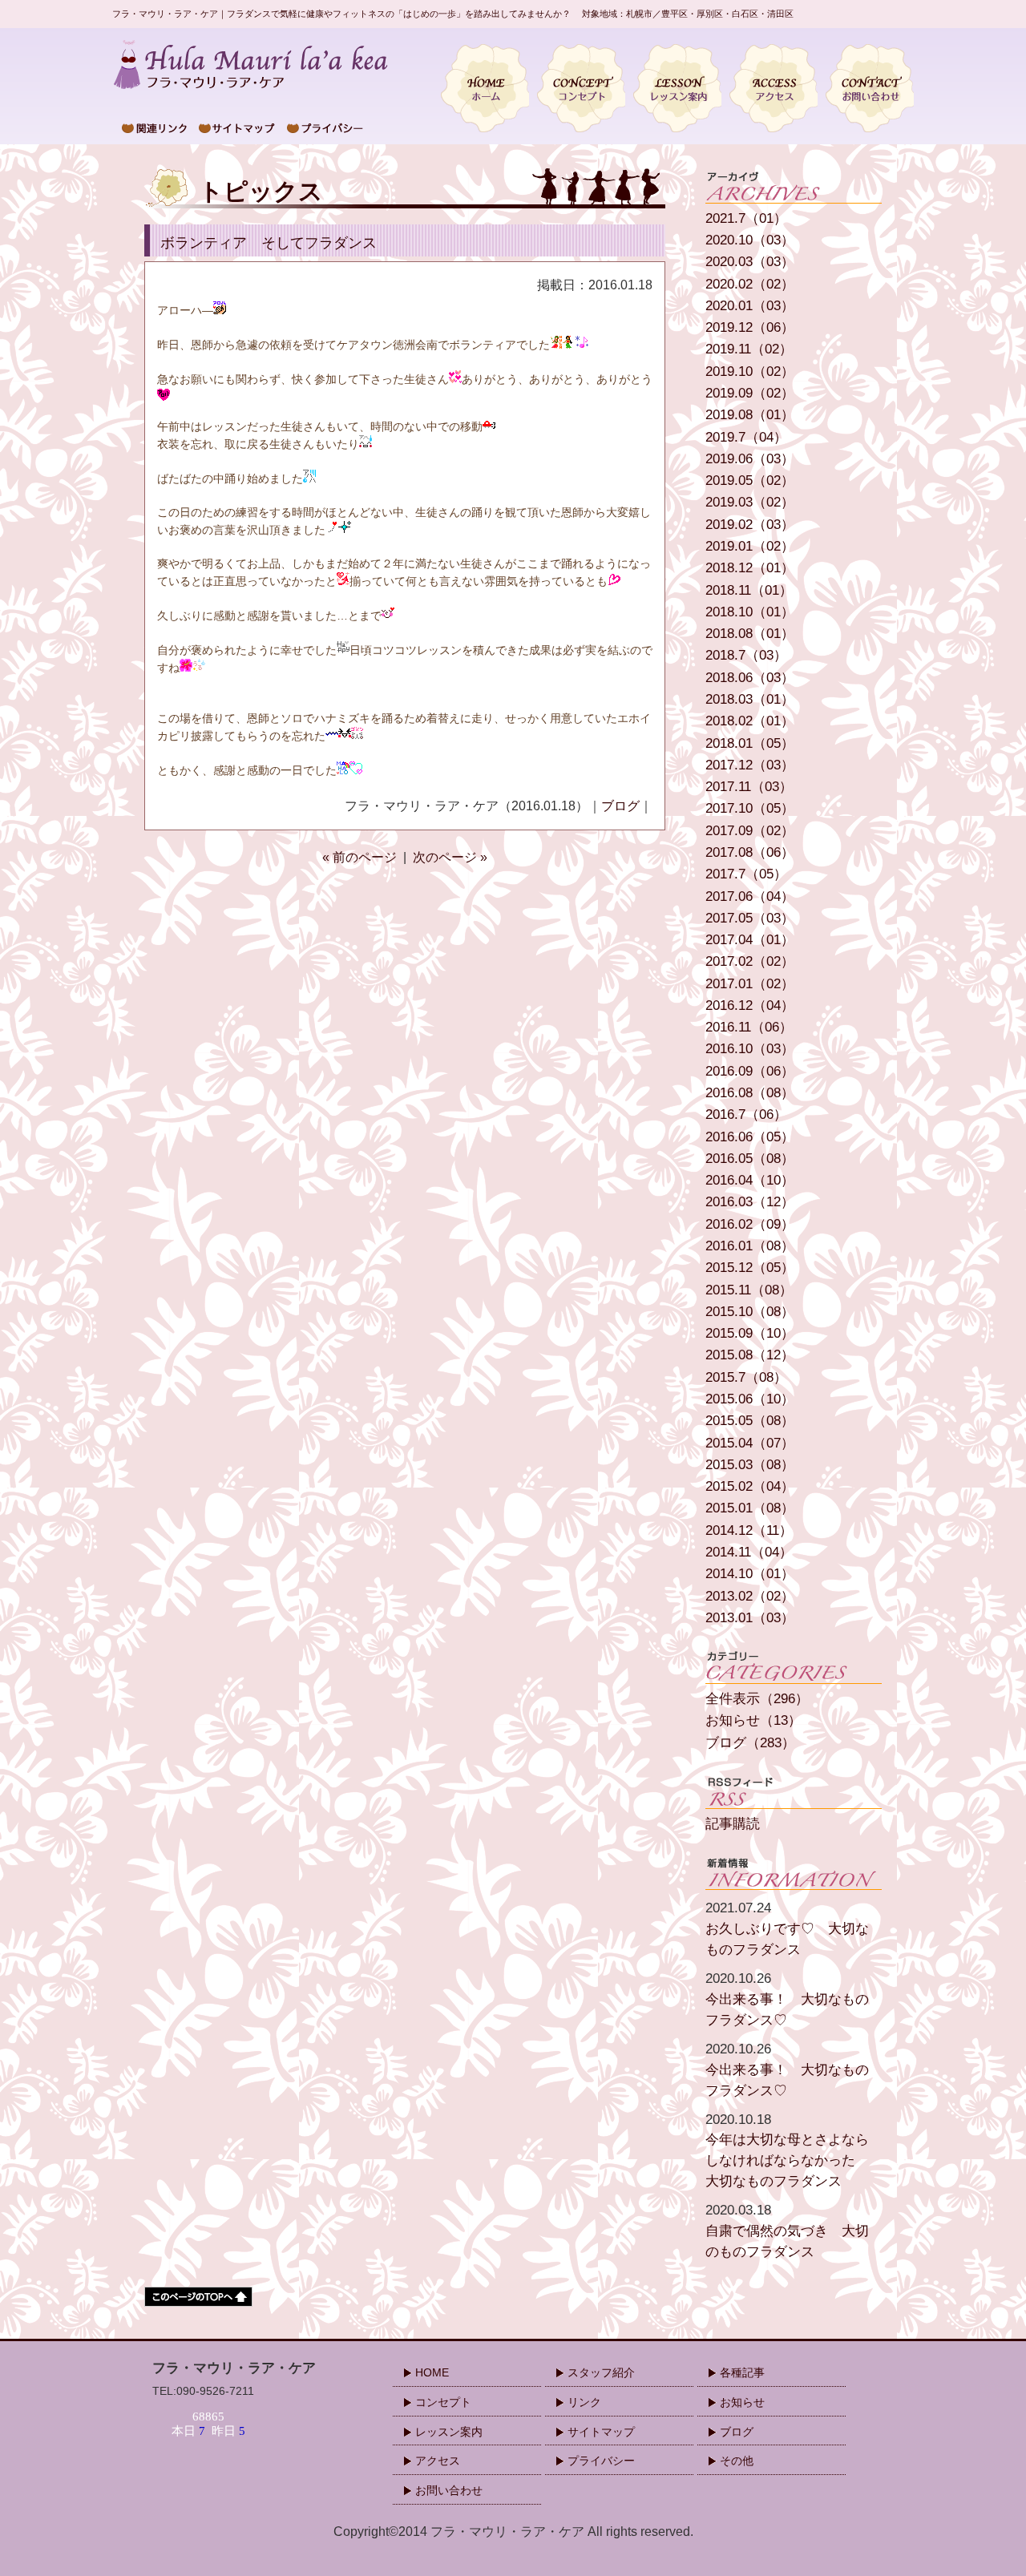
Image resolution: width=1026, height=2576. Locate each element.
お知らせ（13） (753, 1720)
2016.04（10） (750, 1180)
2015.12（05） (750, 1268)
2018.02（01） (750, 721)
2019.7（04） (746, 437)
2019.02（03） (750, 525)
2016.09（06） (750, 1071)
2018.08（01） (750, 634)
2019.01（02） (750, 546)
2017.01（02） (750, 984)
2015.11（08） (749, 1290)
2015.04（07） (750, 1443)
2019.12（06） (750, 327)
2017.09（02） (750, 831)
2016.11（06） (749, 1027)
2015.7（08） (746, 1377)
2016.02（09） (750, 1224)
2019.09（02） (750, 393)
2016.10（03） (750, 1049)
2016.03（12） (750, 1202)
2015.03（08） (750, 1465)
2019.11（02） (749, 349)
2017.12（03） (750, 765)
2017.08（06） (750, 852)
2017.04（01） (750, 940)
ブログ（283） (750, 1743)
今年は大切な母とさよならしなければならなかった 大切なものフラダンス (787, 2150)
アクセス (438, 2461)
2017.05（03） (750, 918)
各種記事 (742, 2372)
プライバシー (601, 2461)
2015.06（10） (750, 1399)
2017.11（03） (749, 787)
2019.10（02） (750, 371)
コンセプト (443, 2402)
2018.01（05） (750, 743)
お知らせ (742, 2402)
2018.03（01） (750, 699)
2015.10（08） (750, 1312)
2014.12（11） (749, 1530)
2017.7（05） (746, 874)
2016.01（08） (750, 1246)
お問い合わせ (449, 2490)
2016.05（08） (750, 1159)
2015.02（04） (750, 1486)
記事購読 (733, 1824)
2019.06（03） (750, 459)
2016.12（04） (750, 1005)
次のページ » (450, 857)
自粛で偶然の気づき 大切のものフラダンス (787, 2231)
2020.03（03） (750, 262)
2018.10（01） (750, 612)
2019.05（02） (750, 480)
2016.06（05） (750, 1137)
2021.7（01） (746, 218)
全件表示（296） (757, 1699)
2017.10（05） (750, 808)
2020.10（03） (750, 240)
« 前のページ (360, 857)
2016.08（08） (750, 1093)
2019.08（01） (750, 415)
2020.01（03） (750, 306)
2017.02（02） (750, 961)
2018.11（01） (749, 590)
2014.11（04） (749, 1552)
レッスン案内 (449, 2432)
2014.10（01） (750, 1574)
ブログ (620, 806)
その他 (737, 2461)
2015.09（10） (750, 1333)
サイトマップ (601, 2432)
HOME (432, 2372)
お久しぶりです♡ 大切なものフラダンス (787, 1928)
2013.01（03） (750, 1618)
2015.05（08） (750, 1421)
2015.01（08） (750, 1508)
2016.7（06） (746, 1114)
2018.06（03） (750, 678)
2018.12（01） (750, 568)
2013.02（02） (750, 1596)
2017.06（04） (750, 896)
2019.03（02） (750, 502)
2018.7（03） (746, 655)
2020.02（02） (750, 284)
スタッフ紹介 (601, 2372)
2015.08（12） (750, 1355)
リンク (584, 2402)
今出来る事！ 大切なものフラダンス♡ (787, 1999)
